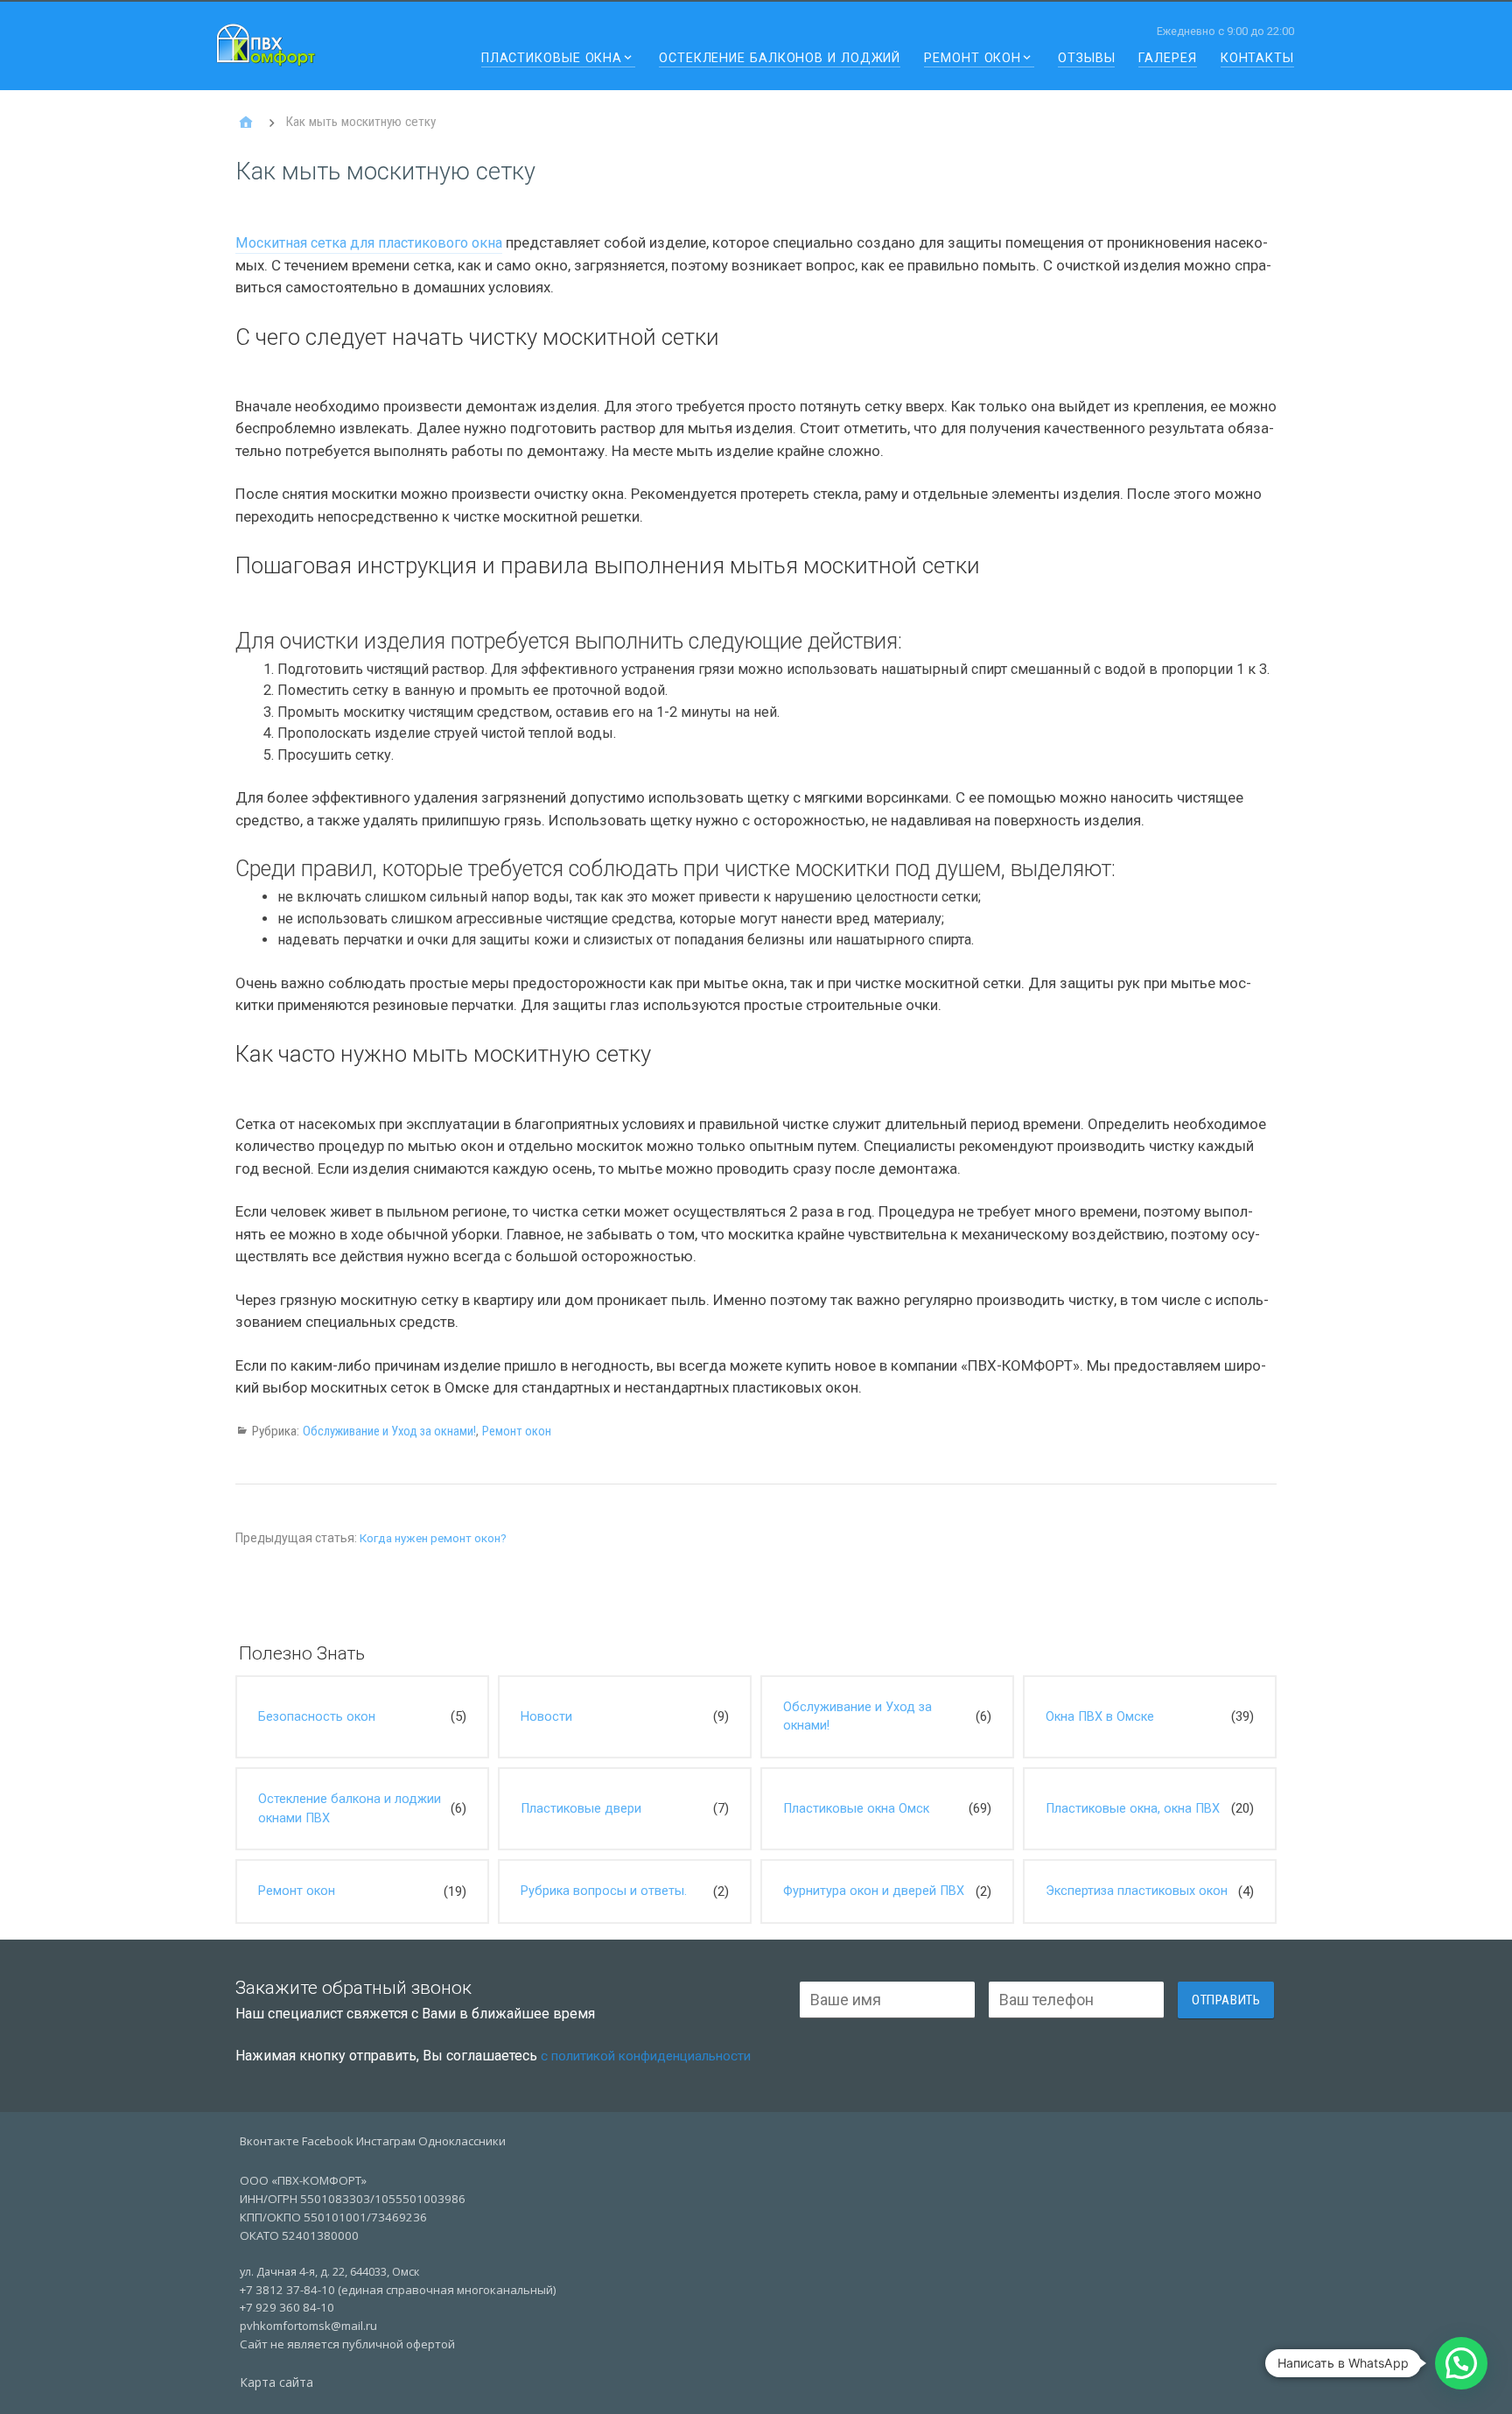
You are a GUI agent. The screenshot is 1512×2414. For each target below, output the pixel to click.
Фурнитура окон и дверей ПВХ (874, 1891)
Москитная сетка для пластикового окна (369, 243)
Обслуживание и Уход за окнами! (389, 1431)
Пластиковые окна (552, 59)
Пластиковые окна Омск (856, 1809)
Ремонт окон (973, 59)
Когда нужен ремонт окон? (433, 1538)
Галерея (1167, 59)
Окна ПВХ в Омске (1100, 1717)
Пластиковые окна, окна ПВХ (1133, 1809)
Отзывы (1086, 59)
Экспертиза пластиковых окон (1137, 1891)
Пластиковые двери (581, 1809)
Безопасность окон (317, 1717)
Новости (546, 1717)
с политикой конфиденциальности (646, 2056)
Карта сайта (276, 2382)
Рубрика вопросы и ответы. (604, 1891)
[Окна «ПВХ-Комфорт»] (246, 123)
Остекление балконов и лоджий (780, 59)
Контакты (1257, 59)
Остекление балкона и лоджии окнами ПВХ (350, 1809)
